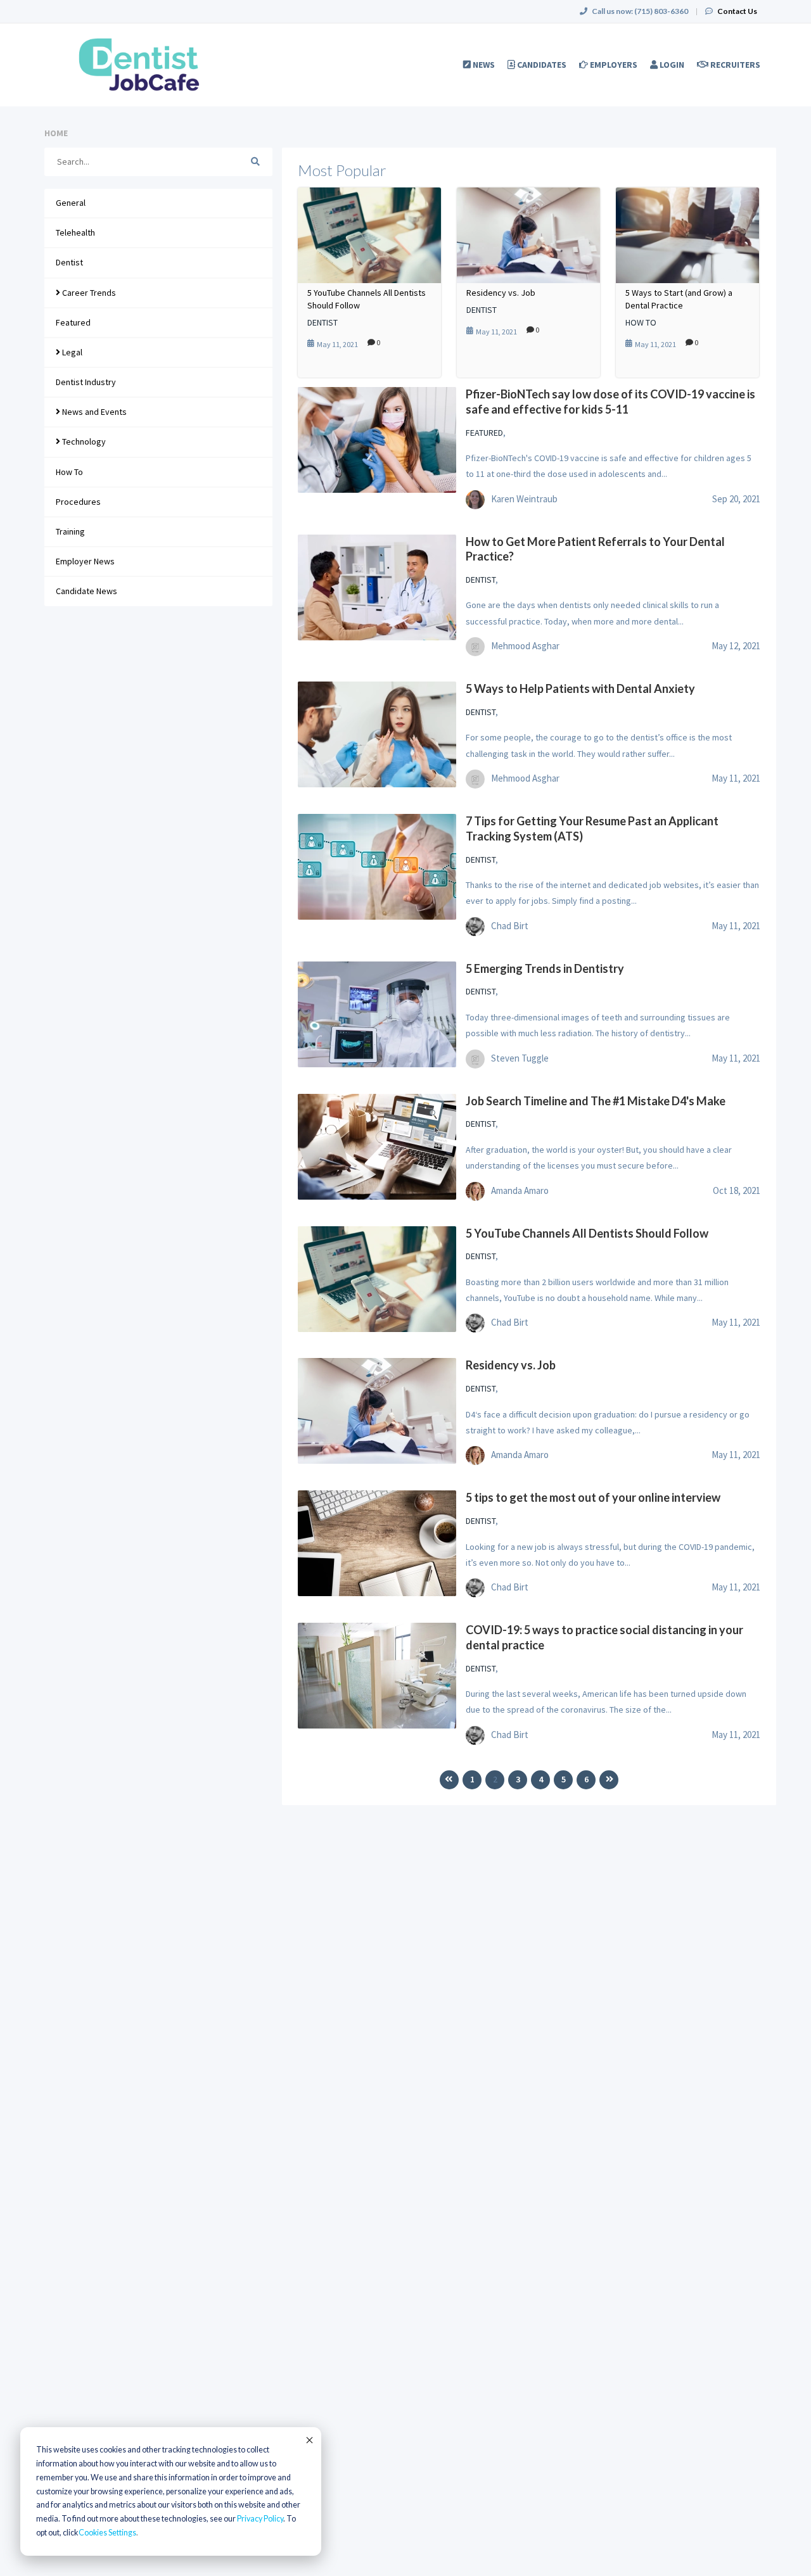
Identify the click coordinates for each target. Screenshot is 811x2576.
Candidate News (86, 591)
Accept (309, 2440)
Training (70, 531)
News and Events (93, 412)
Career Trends (88, 293)
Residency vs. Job (501, 293)
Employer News (85, 561)
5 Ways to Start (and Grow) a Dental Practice (679, 299)
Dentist (69, 262)
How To (69, 472)
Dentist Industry (86, 382)
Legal (71, 352)
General (71, 203)
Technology (83, 441)
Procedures (78, 502)
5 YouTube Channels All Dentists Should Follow (367, 299)
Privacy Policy (260, 2519)
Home (56, 133)
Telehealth (75, 232)
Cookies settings (107, 2533)
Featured (73, 322)
